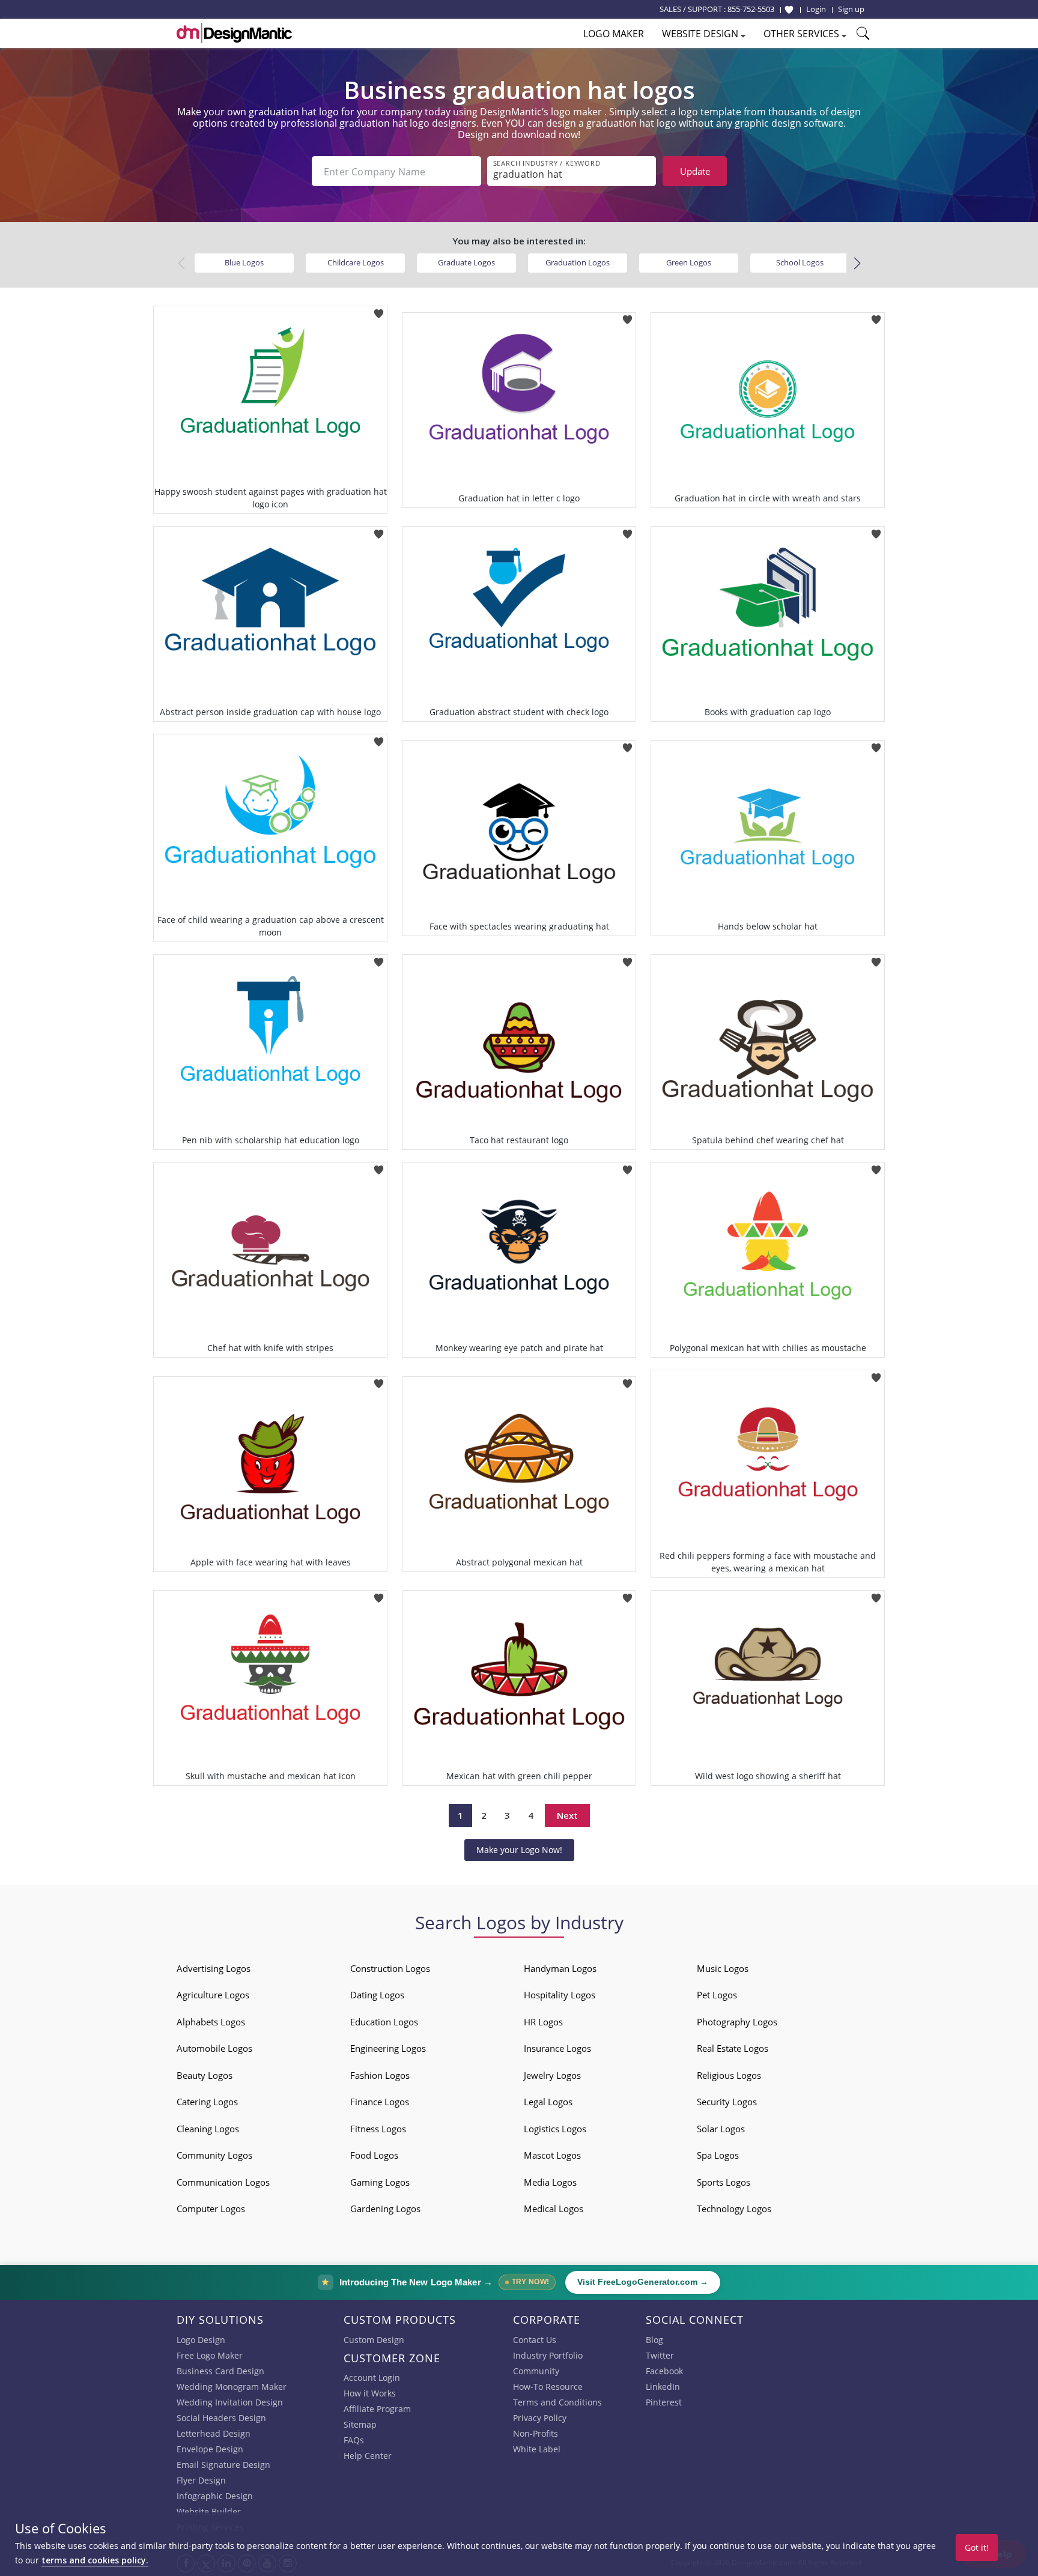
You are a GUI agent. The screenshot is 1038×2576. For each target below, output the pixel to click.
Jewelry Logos (552, 2075)
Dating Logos (377, 1995)
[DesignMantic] (234, 33)
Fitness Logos (378, 2129)
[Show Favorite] (789, 10)
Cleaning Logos (208, 2129)
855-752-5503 (751, 9)
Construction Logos (390, 1968)
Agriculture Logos (213, 1995)
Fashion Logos (380, 2075)
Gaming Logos (380, 2182)
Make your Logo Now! (519, 1850)
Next (567, 1815)
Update (695, 171)
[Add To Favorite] (379, 310)
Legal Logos (548, 2102)
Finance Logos (380, 2102)
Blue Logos (244, 262)
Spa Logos (718, 2155)
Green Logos (689, 262)
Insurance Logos (557, 2048)
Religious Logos (729, 2075)
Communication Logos (223, 2182)
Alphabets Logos (211, 2022)
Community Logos (214, 2155)
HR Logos (543, 2022)
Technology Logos (734, 2209)
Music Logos (723, 1968)
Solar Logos (721, 2129)
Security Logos (727, 2102)
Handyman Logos (560, 1968)
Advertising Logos (214, 1968)
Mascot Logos (552, 2155)
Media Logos (550, 2182)
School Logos (800, 262)
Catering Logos (207, 2102)
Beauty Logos (205, 2075)
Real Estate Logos (733, 2048)
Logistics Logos (555, 2129)
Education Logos (384, 2022)
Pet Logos (717, 1995)
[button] (857, 264)
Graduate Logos (466, 262)
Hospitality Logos (560, 1995)
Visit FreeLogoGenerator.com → (643, 2282)
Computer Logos (211, 2209)
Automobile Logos (214, 2048)
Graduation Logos (578, 262)
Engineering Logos (388, 2048)
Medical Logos (554, 2209)
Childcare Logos (356, 262)
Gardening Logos (385, 2209)
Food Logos (374, 2155)
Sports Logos (724, 2182)
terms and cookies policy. (95, 2560)
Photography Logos (737, 2022)
